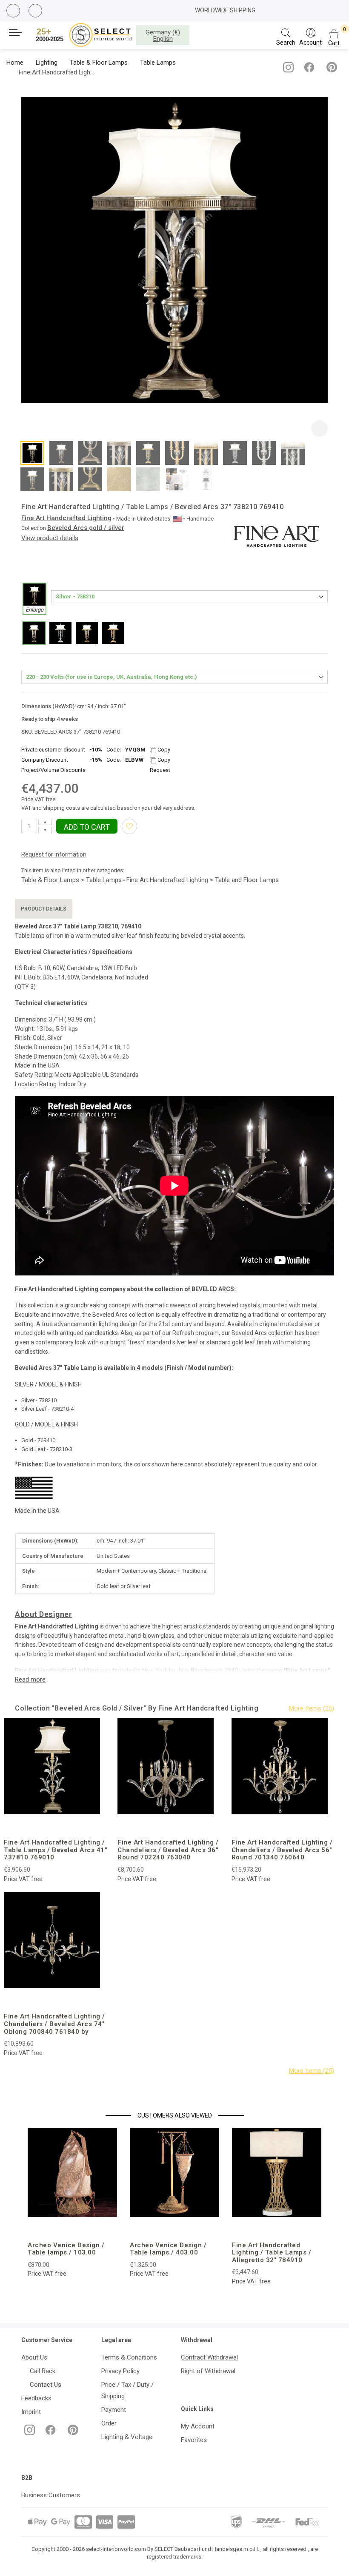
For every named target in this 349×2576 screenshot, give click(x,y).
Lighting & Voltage (127, 2437)
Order (109, 2423)
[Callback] (14, 12)
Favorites (194, 2440)
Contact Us (44, 2385)
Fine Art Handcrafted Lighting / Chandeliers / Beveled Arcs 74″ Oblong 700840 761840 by (54, 2024)
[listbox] (174, 619)
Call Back (41, 2371)
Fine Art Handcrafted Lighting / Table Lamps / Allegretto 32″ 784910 (272, 2253)
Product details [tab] (44, 909)
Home (15, 63)
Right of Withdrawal (208, 2371)
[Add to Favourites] (129, 826)
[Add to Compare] (59, 1826)
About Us (34, 2357)
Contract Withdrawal (209, 2357)
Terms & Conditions (129, 2357)
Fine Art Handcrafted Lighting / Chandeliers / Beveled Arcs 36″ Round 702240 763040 (168, 1850)
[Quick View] (79, 1826)
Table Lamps (158, 63)
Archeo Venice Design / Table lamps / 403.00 (168, 2249)
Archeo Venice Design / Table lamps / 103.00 (66, 2249)
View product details (50, 538)
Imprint (31, 2412)
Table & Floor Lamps (99, 63)
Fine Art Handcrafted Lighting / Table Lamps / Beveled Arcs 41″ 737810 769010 (55, 1850)
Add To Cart (87, 827)
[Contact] (36, 11)
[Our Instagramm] (287, 71)
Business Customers (51, 2495)
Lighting (47, 63)
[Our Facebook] (308, 71)
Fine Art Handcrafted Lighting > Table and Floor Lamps (203, 880)
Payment (114, 2410)
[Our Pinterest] (330, 71)
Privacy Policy (120, 2371)
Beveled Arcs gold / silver (86, 528)
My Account (198, 2426)
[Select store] (85, 35)
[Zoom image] (319, 428)
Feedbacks (36, 2398)
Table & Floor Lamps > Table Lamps (72, 880)
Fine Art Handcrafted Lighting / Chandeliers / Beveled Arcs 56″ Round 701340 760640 (282, 1850)
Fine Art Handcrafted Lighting (66, 518)
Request (160, 770)
